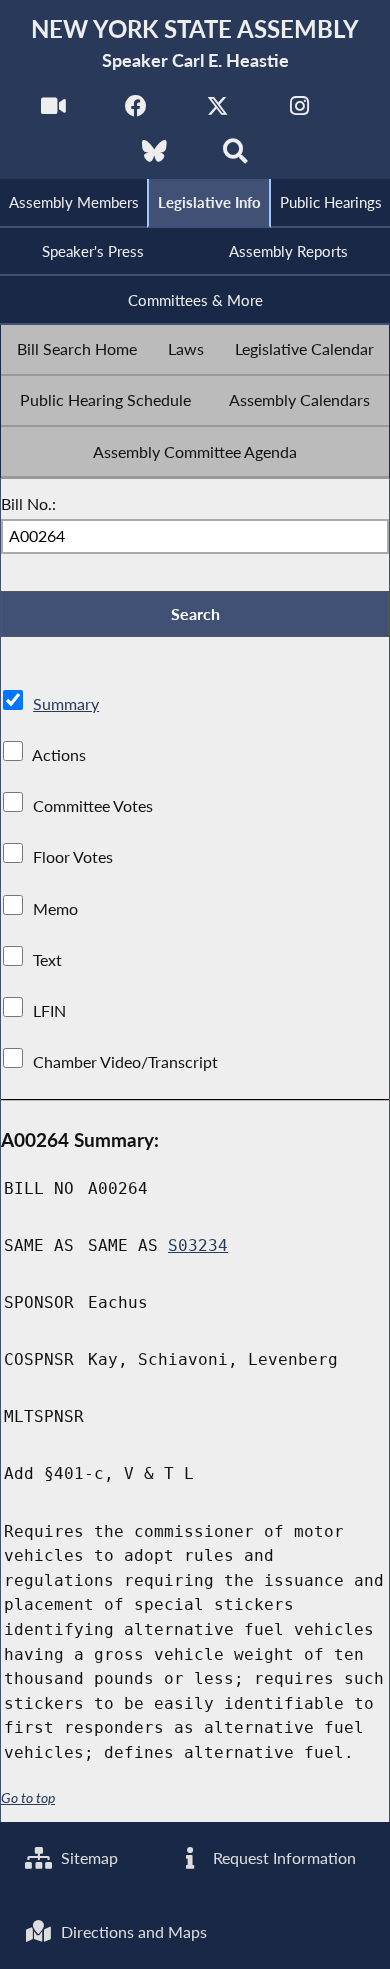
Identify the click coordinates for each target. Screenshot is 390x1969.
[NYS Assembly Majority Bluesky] (154, 156)
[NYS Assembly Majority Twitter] (217, 111)
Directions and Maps (132, 1931)
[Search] (235, 156)
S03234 (198, 1245)
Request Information (282, 1857)
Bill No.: (28, 503)
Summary (66, 703)
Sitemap (87, 1857)
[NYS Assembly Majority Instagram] (299, 111)
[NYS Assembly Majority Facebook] (135, 111)
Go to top (28, 1798)
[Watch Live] (53, 111)
